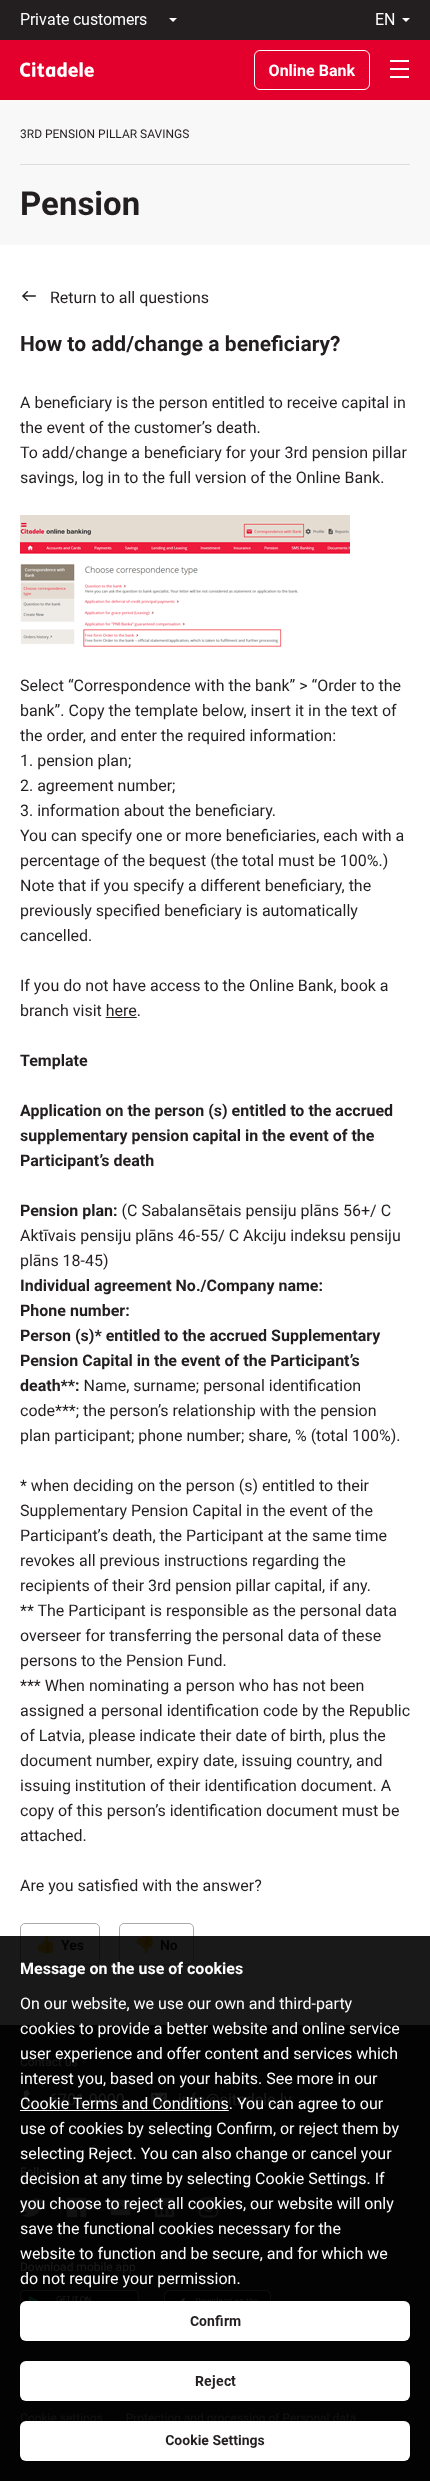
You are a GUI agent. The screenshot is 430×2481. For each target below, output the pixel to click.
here (121, 1010)
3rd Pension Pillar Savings (104, 134)
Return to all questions (129, 297)
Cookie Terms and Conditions (124, 2103)
